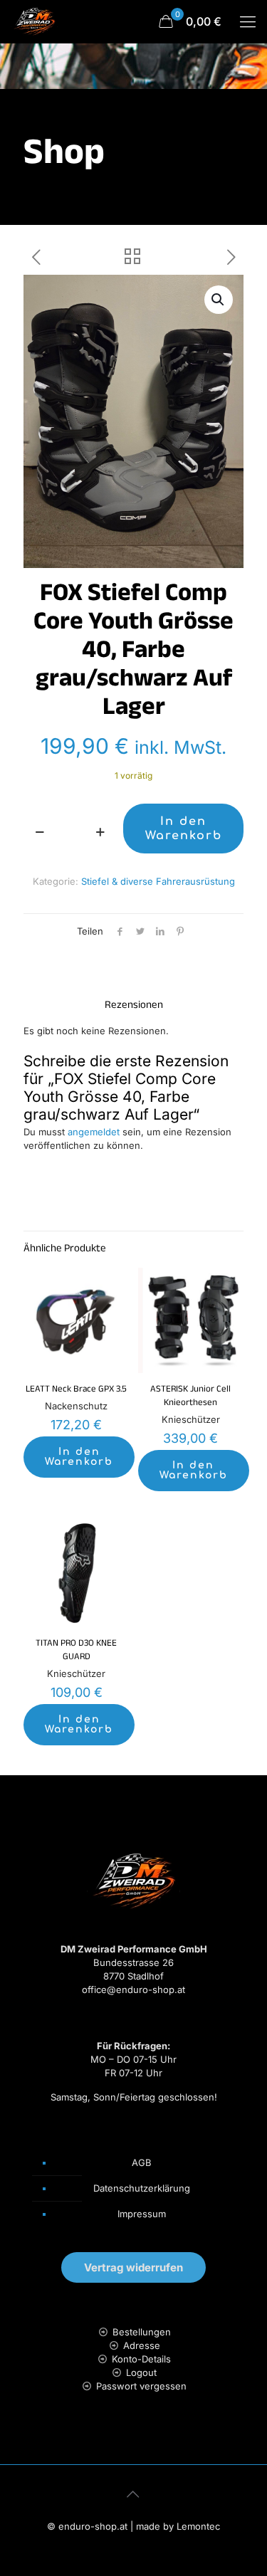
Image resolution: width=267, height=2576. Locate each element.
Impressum (142, 2214)
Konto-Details (141, 2359)
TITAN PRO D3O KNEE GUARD (76, 1651)
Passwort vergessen (141, 2386)
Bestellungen (142, 2332)
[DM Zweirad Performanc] (34, 21)
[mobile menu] (248, 21)
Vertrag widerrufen (133, 2267)
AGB (142, 2162)
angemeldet (94, 1132)
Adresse (142, 2345)
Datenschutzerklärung (142, 2188)
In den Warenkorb (184, 829)
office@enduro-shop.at (133, 1989)
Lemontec (198, 2526)
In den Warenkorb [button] (79, 1457)
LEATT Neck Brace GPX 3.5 (76, 1390)
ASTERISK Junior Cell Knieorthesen (190, 1397)
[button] (219, 300)
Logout (141, 2372)
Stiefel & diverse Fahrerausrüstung (158, 881)
